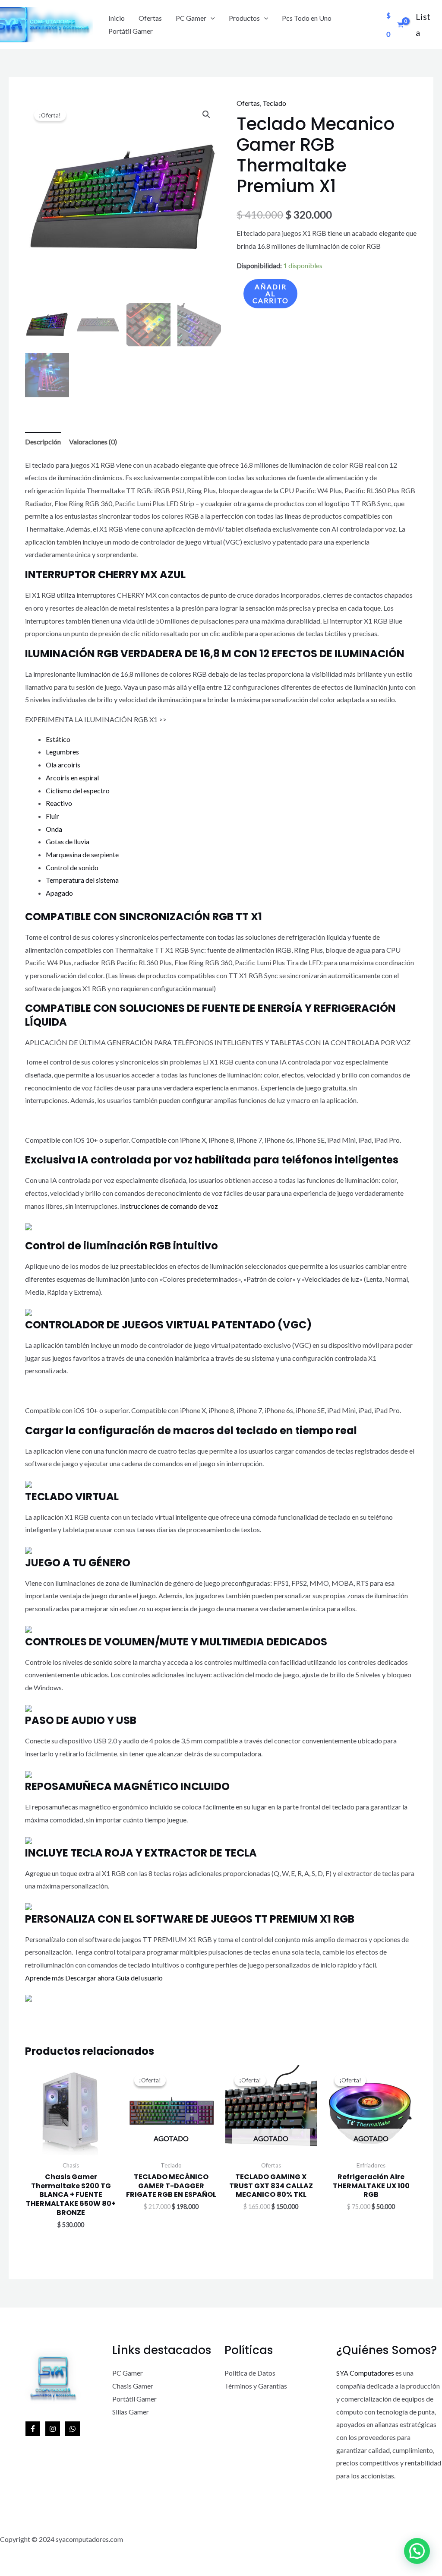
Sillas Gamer (131, 2412)
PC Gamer (191, 18)
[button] (206, 114)
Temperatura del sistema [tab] (82, 880)
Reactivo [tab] (59, 803)
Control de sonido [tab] (72, 867)
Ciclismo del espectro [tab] (78, 791)
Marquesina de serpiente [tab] (82, 854)
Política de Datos (250, 2373)
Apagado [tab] (59, 893)
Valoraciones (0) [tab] (93, 442)
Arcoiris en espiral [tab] (72, 778)
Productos (244, 18)
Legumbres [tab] (62, 752)
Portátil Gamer (131, 31)
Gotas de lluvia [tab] (68, 841)
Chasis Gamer (133, 2386)
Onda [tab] (54, 829)
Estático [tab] (58, 739)
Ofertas (150, 18)
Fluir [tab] (52, 816)
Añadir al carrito (271, 293)
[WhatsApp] (73, 2429)
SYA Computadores (365, 2373)
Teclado (274, 103)
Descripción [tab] (43, 442)
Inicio (117, 18)
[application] (211, 18)
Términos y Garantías (256, 2386)
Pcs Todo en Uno (307, 18)
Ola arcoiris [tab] (63, 765)
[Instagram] (53, 2429)
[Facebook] (33, 2429)
